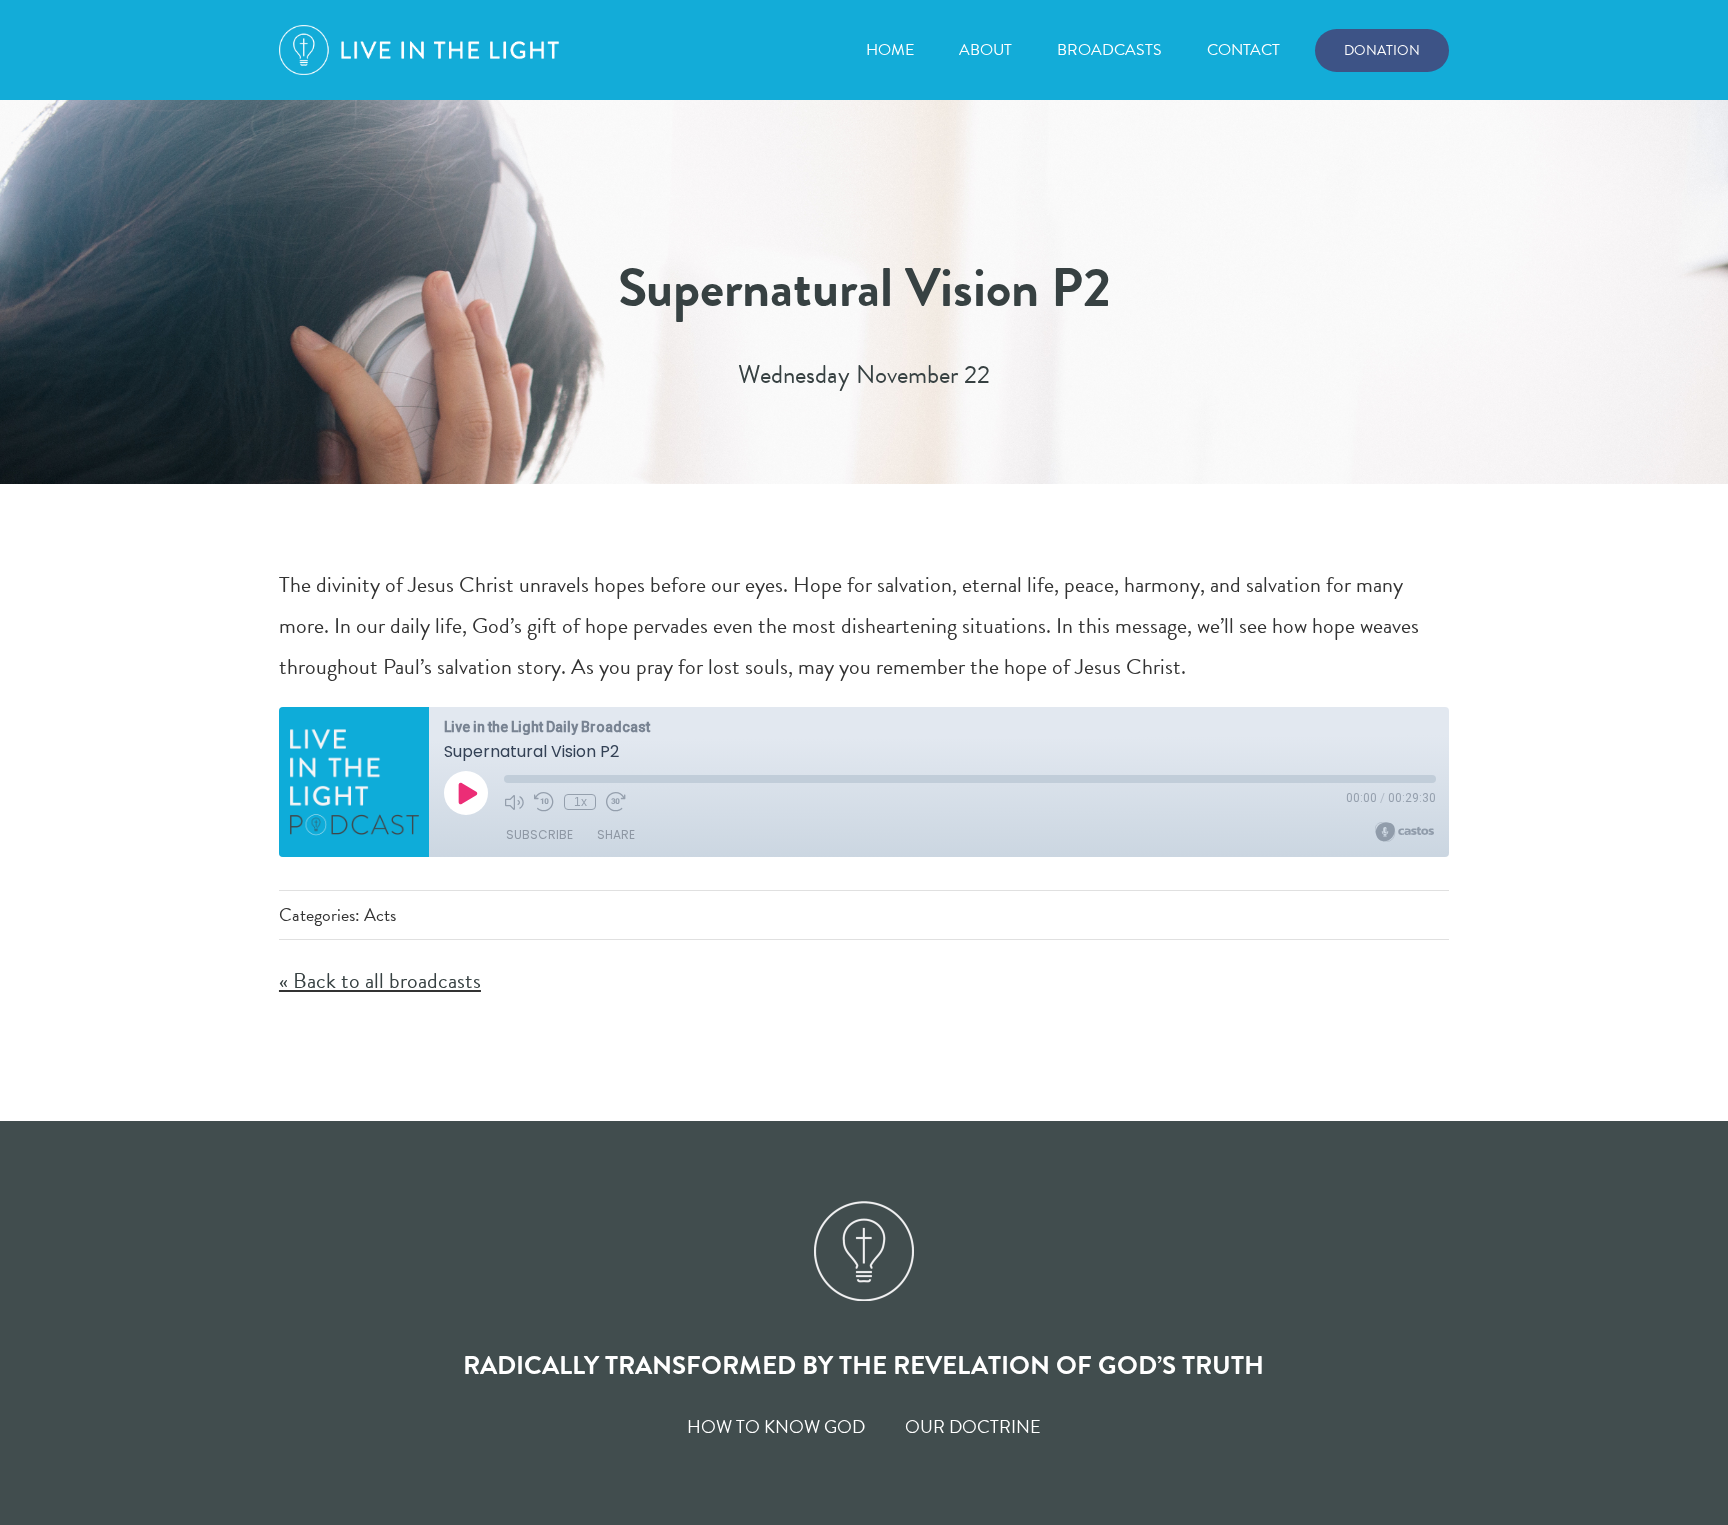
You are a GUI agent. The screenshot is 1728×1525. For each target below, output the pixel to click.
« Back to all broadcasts (380, 980)
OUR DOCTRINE (973, 1426)
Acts (380, 914)
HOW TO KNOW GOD (776, 1426)
